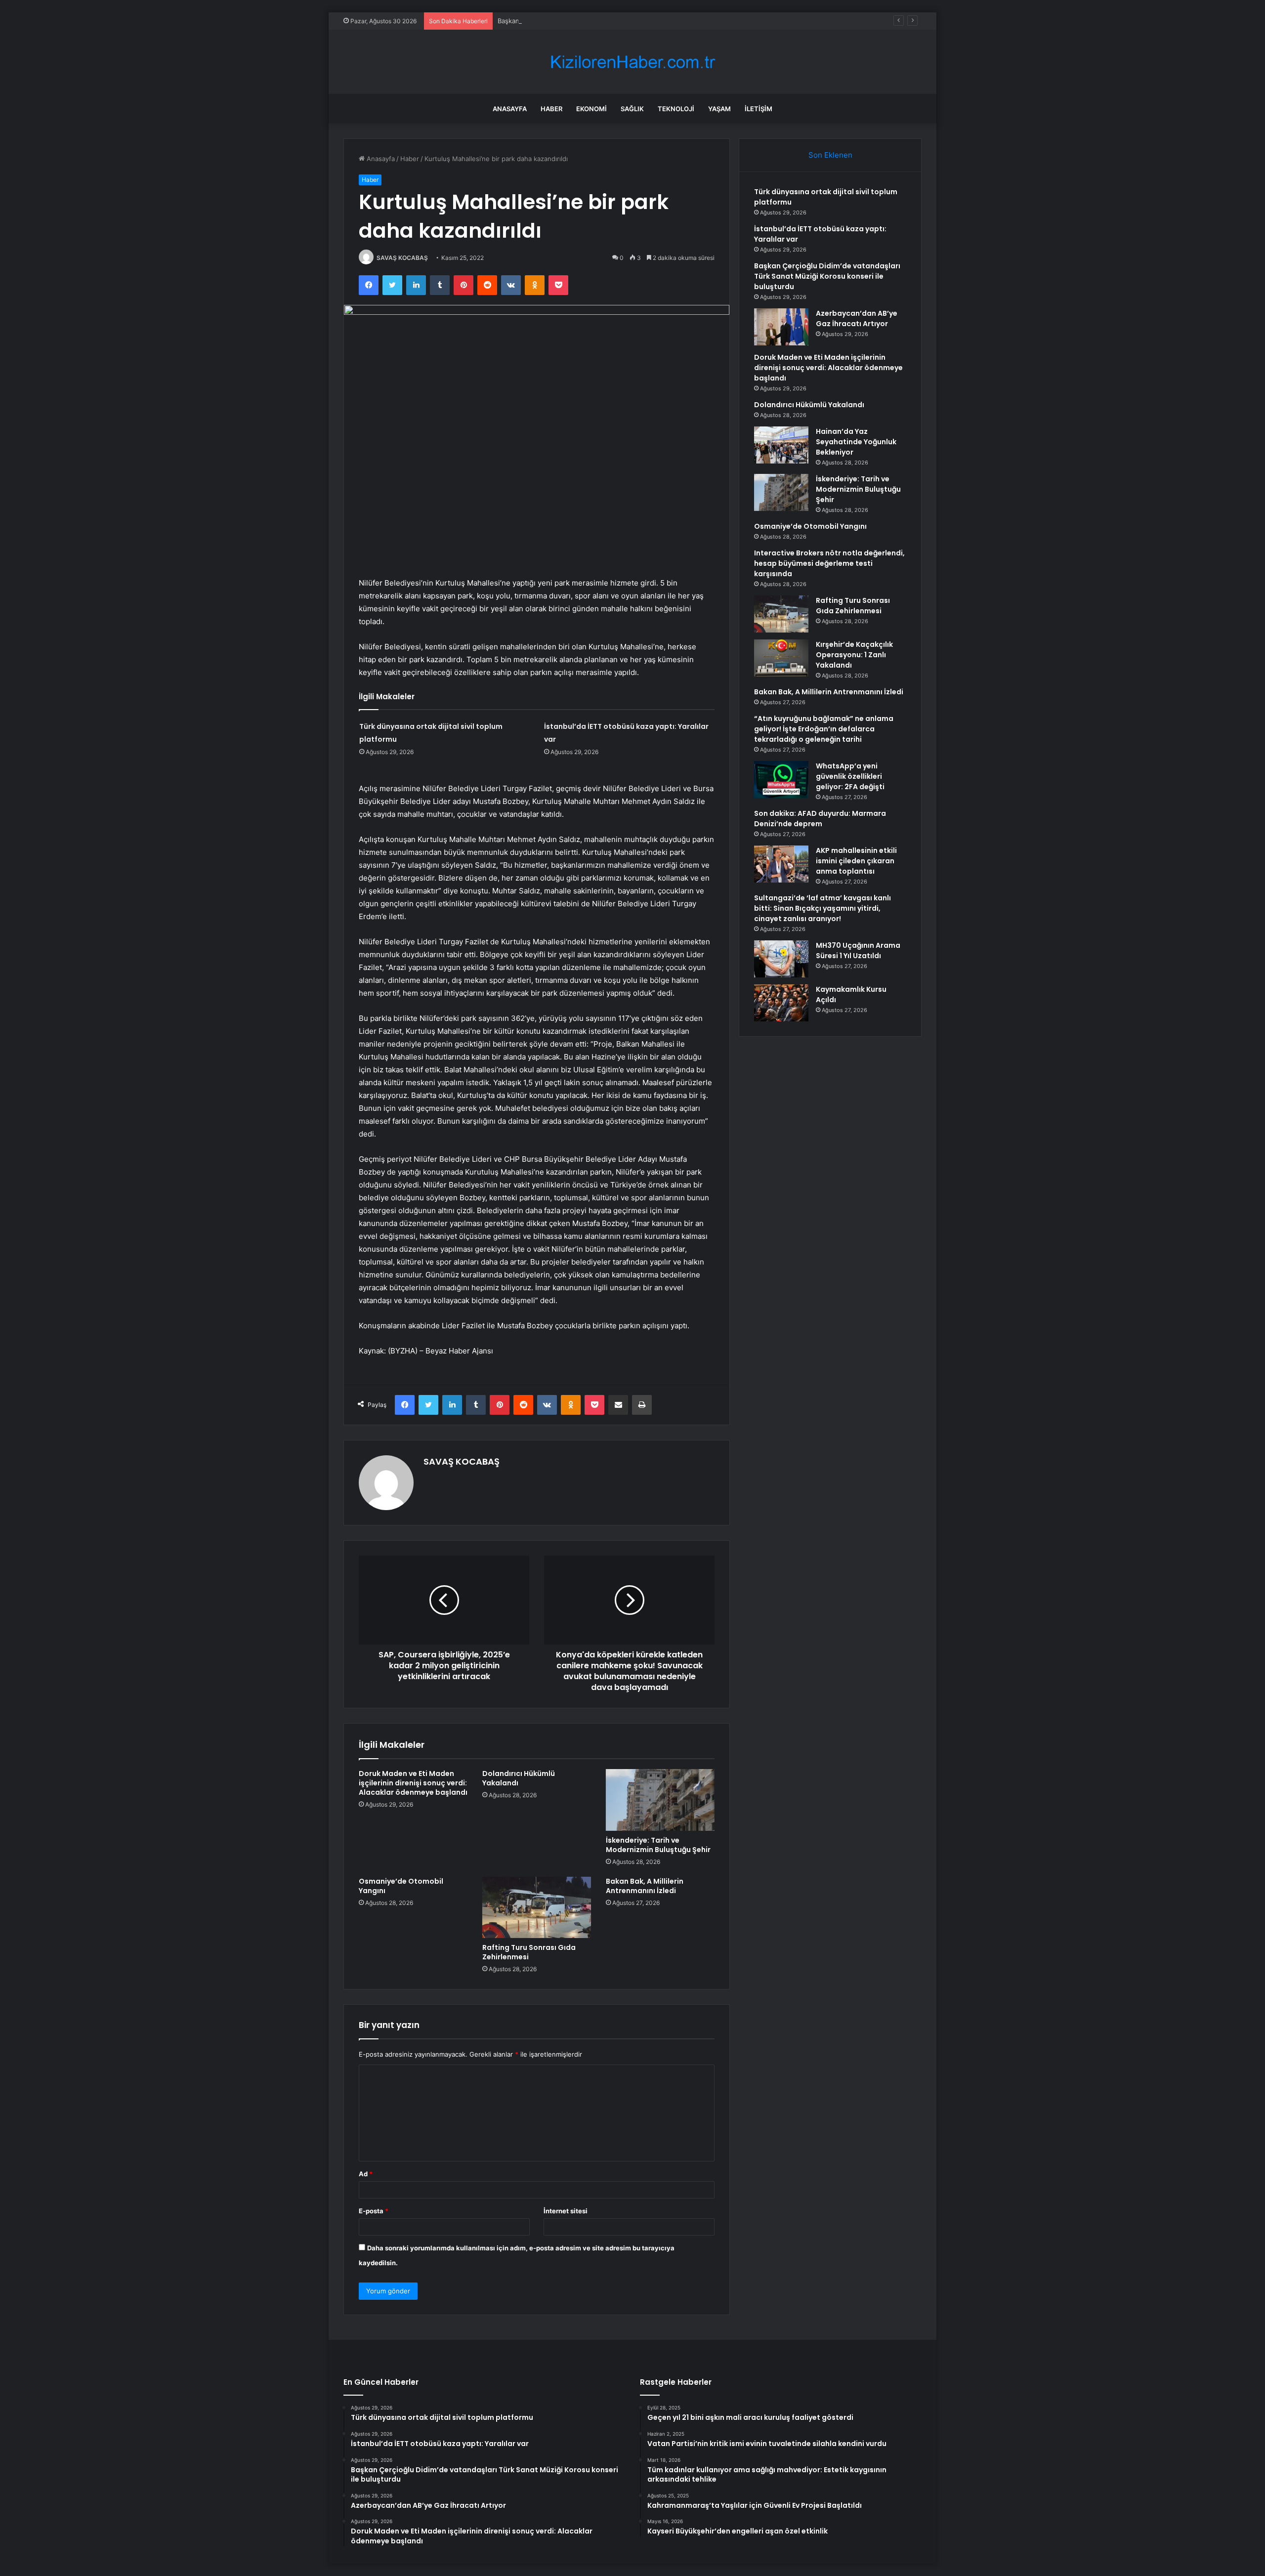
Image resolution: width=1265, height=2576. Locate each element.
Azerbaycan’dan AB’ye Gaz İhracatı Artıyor (857, 318)
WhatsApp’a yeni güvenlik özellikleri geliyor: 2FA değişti (850, 776)
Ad (366, 2174)
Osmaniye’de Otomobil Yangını (401, 1886)
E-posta (374, 2211)
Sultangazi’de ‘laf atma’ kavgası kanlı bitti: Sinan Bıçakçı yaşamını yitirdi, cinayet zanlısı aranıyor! (822, 908)
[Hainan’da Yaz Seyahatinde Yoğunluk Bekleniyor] (781, 445)
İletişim (759, 109)
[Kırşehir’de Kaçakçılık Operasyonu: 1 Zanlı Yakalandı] (781, 658)
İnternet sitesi (566, 2211)
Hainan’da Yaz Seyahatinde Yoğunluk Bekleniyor (856, 442)
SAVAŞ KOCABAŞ (402, 258)
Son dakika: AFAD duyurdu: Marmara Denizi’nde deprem (820, 819)
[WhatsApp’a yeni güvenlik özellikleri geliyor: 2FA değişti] (781, 780)
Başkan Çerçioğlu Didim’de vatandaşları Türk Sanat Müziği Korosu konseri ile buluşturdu (632, 21)
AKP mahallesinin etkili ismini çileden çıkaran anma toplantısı (856, 861)
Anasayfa (510, 109)
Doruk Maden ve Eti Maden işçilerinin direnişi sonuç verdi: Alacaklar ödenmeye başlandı (413, 1783)
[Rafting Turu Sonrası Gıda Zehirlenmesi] (537, 1907)
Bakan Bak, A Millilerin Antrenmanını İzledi (645, 1886)
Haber (551, 109)
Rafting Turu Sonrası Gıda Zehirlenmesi (529, 1952)
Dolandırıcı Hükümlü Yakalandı (519, 1778)
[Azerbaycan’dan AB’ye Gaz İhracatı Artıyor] (781, 327)
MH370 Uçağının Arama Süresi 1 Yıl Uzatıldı (858, 950)
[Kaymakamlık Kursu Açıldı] (781, 1003)
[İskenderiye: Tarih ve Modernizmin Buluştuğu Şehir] (660, 1800)
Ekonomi (591, 109)
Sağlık (632, 109)
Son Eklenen (830, 155)
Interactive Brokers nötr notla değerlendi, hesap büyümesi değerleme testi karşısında (829, 563)
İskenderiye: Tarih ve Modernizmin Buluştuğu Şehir (658, 1845)
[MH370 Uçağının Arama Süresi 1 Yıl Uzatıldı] (781, 959)
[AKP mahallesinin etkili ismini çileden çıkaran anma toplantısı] (781, 864)
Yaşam (719, 109)
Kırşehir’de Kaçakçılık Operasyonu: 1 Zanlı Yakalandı (854, 655)
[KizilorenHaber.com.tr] (632, 62)
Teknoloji (676, 109)
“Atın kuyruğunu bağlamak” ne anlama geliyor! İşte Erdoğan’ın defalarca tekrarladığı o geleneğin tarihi (824, 729)
